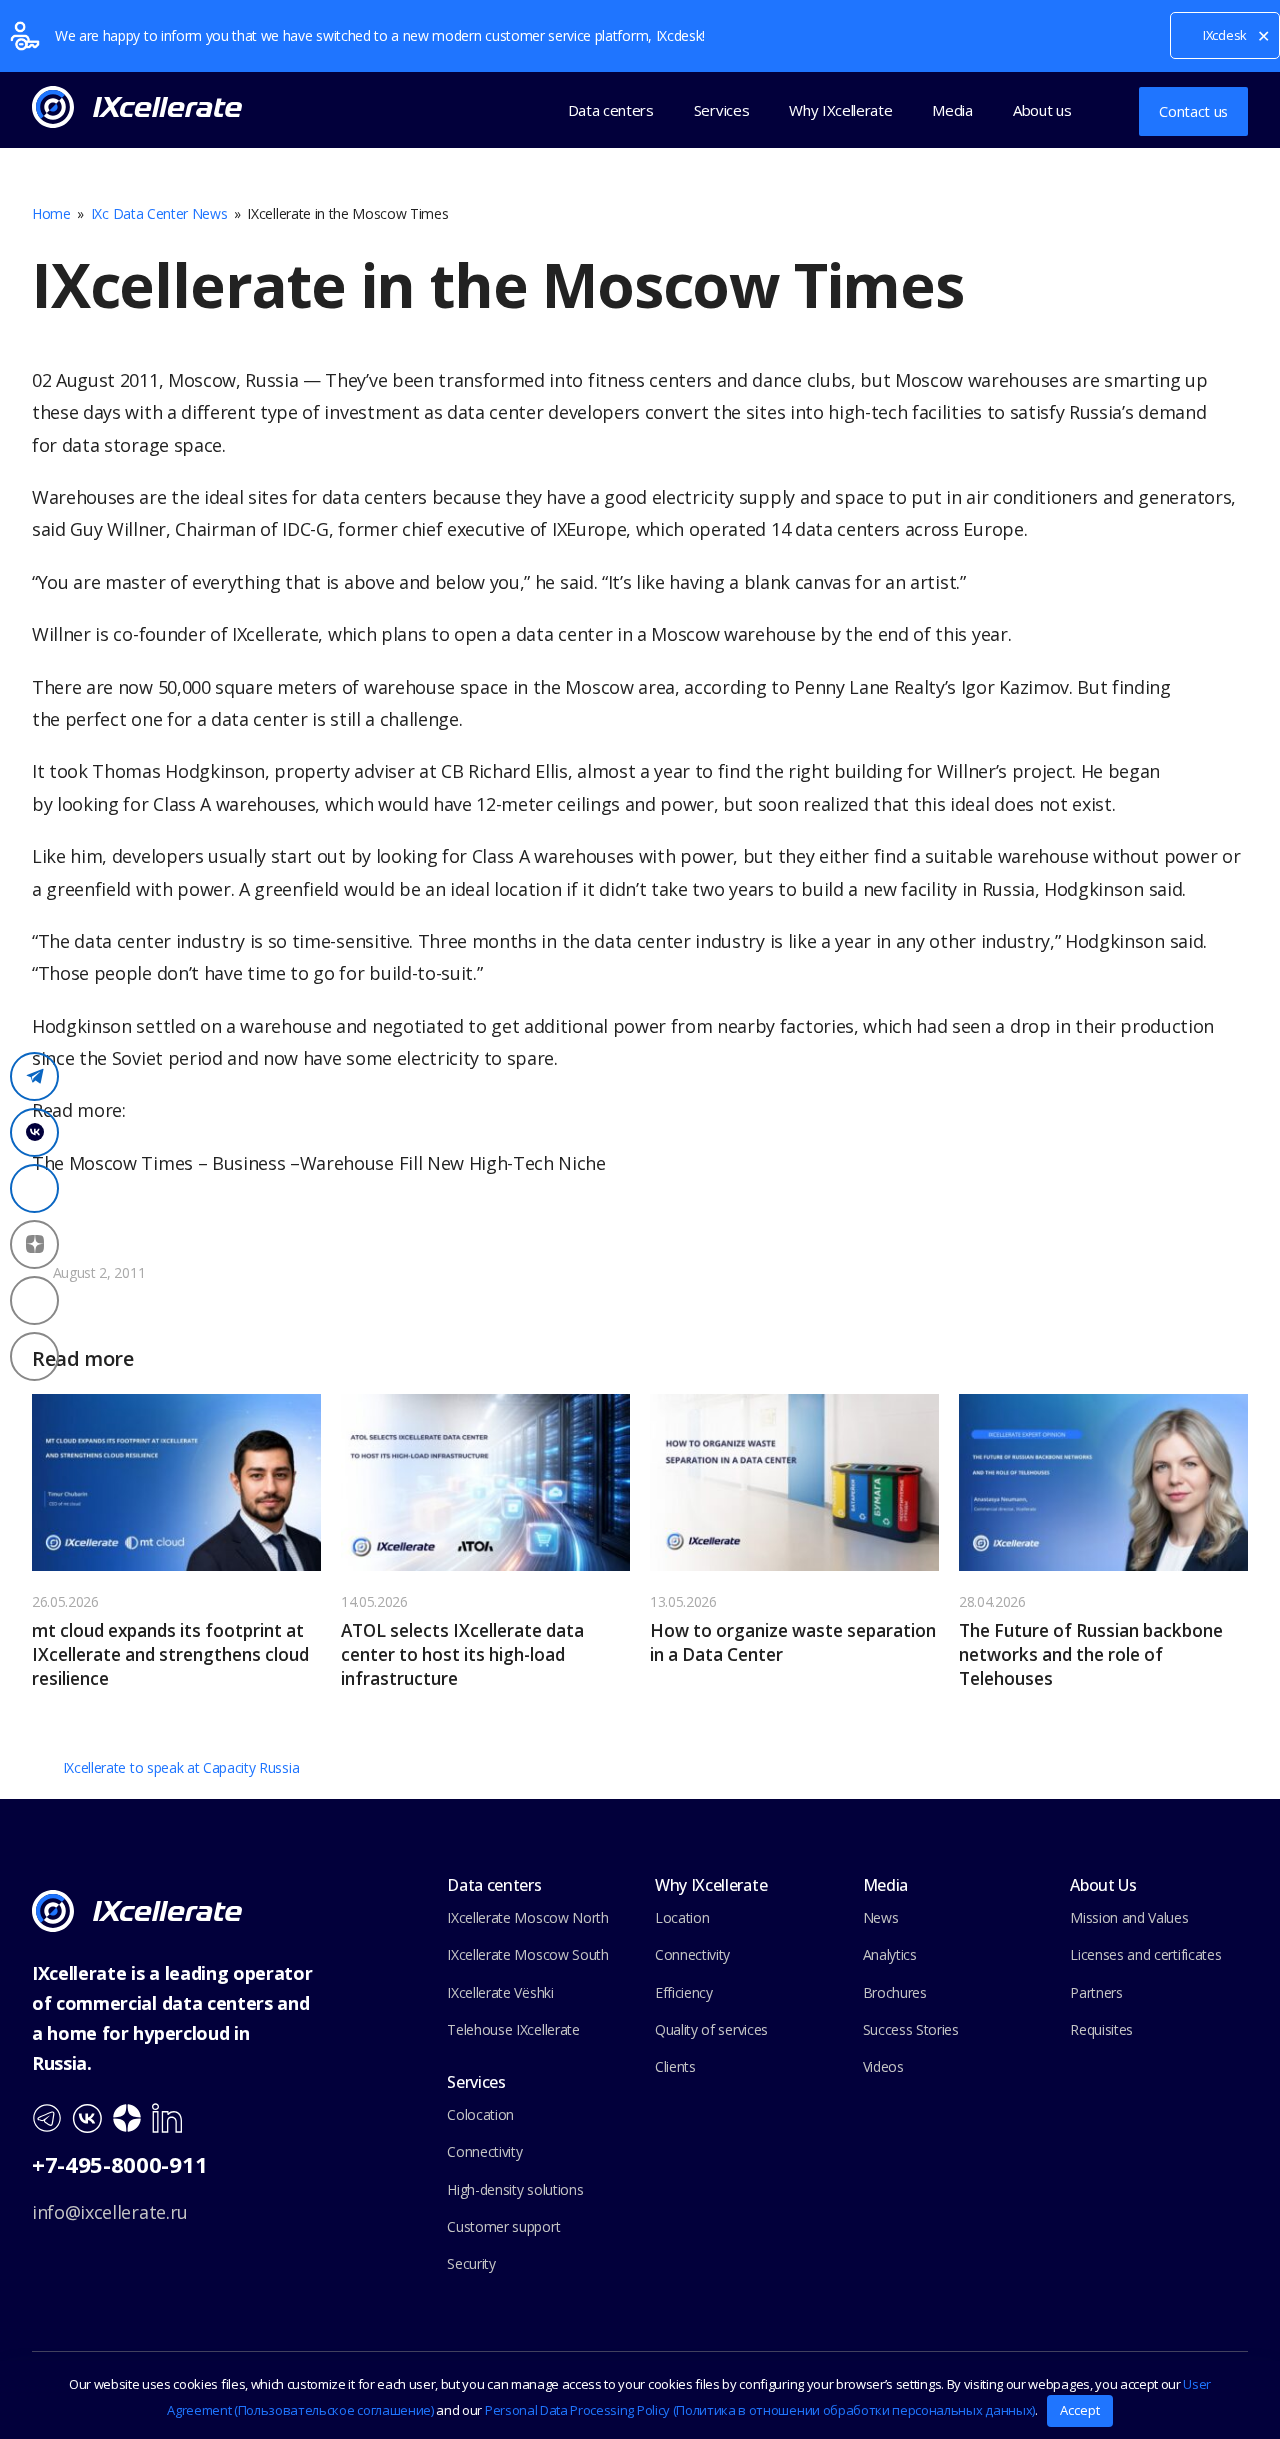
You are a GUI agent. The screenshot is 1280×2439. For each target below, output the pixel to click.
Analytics (890, 1954)
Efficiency (684, 1992)
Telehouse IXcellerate (513, 2029)
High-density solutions (515, 2189)
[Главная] (137, 1910)
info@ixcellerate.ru (110, 2212)
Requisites (1101, 2029)
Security (471, 2263)
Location (682, 1917)
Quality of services (711, 2029)
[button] (1107, 110)
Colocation (480, 2114)
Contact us (1193, 111)
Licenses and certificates (1145, 1954)
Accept (1080, 2410)
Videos (883, 2066)
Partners (1096, 1992)
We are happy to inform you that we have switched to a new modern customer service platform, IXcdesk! (380, 35)
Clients (675, 2066)
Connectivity (484, 2151)
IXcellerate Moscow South (527, 1954)
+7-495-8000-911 (119, 2164)
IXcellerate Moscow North (527, 1917)
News (881, 1917)
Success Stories (911, 2029)
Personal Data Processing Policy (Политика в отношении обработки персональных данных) (760, 2410)
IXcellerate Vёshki (500, 1992)
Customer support (503, 2226)
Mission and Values (1129, 1917)
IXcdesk (1225, 35)
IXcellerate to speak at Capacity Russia (181, 1767)
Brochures (895, 1992)
